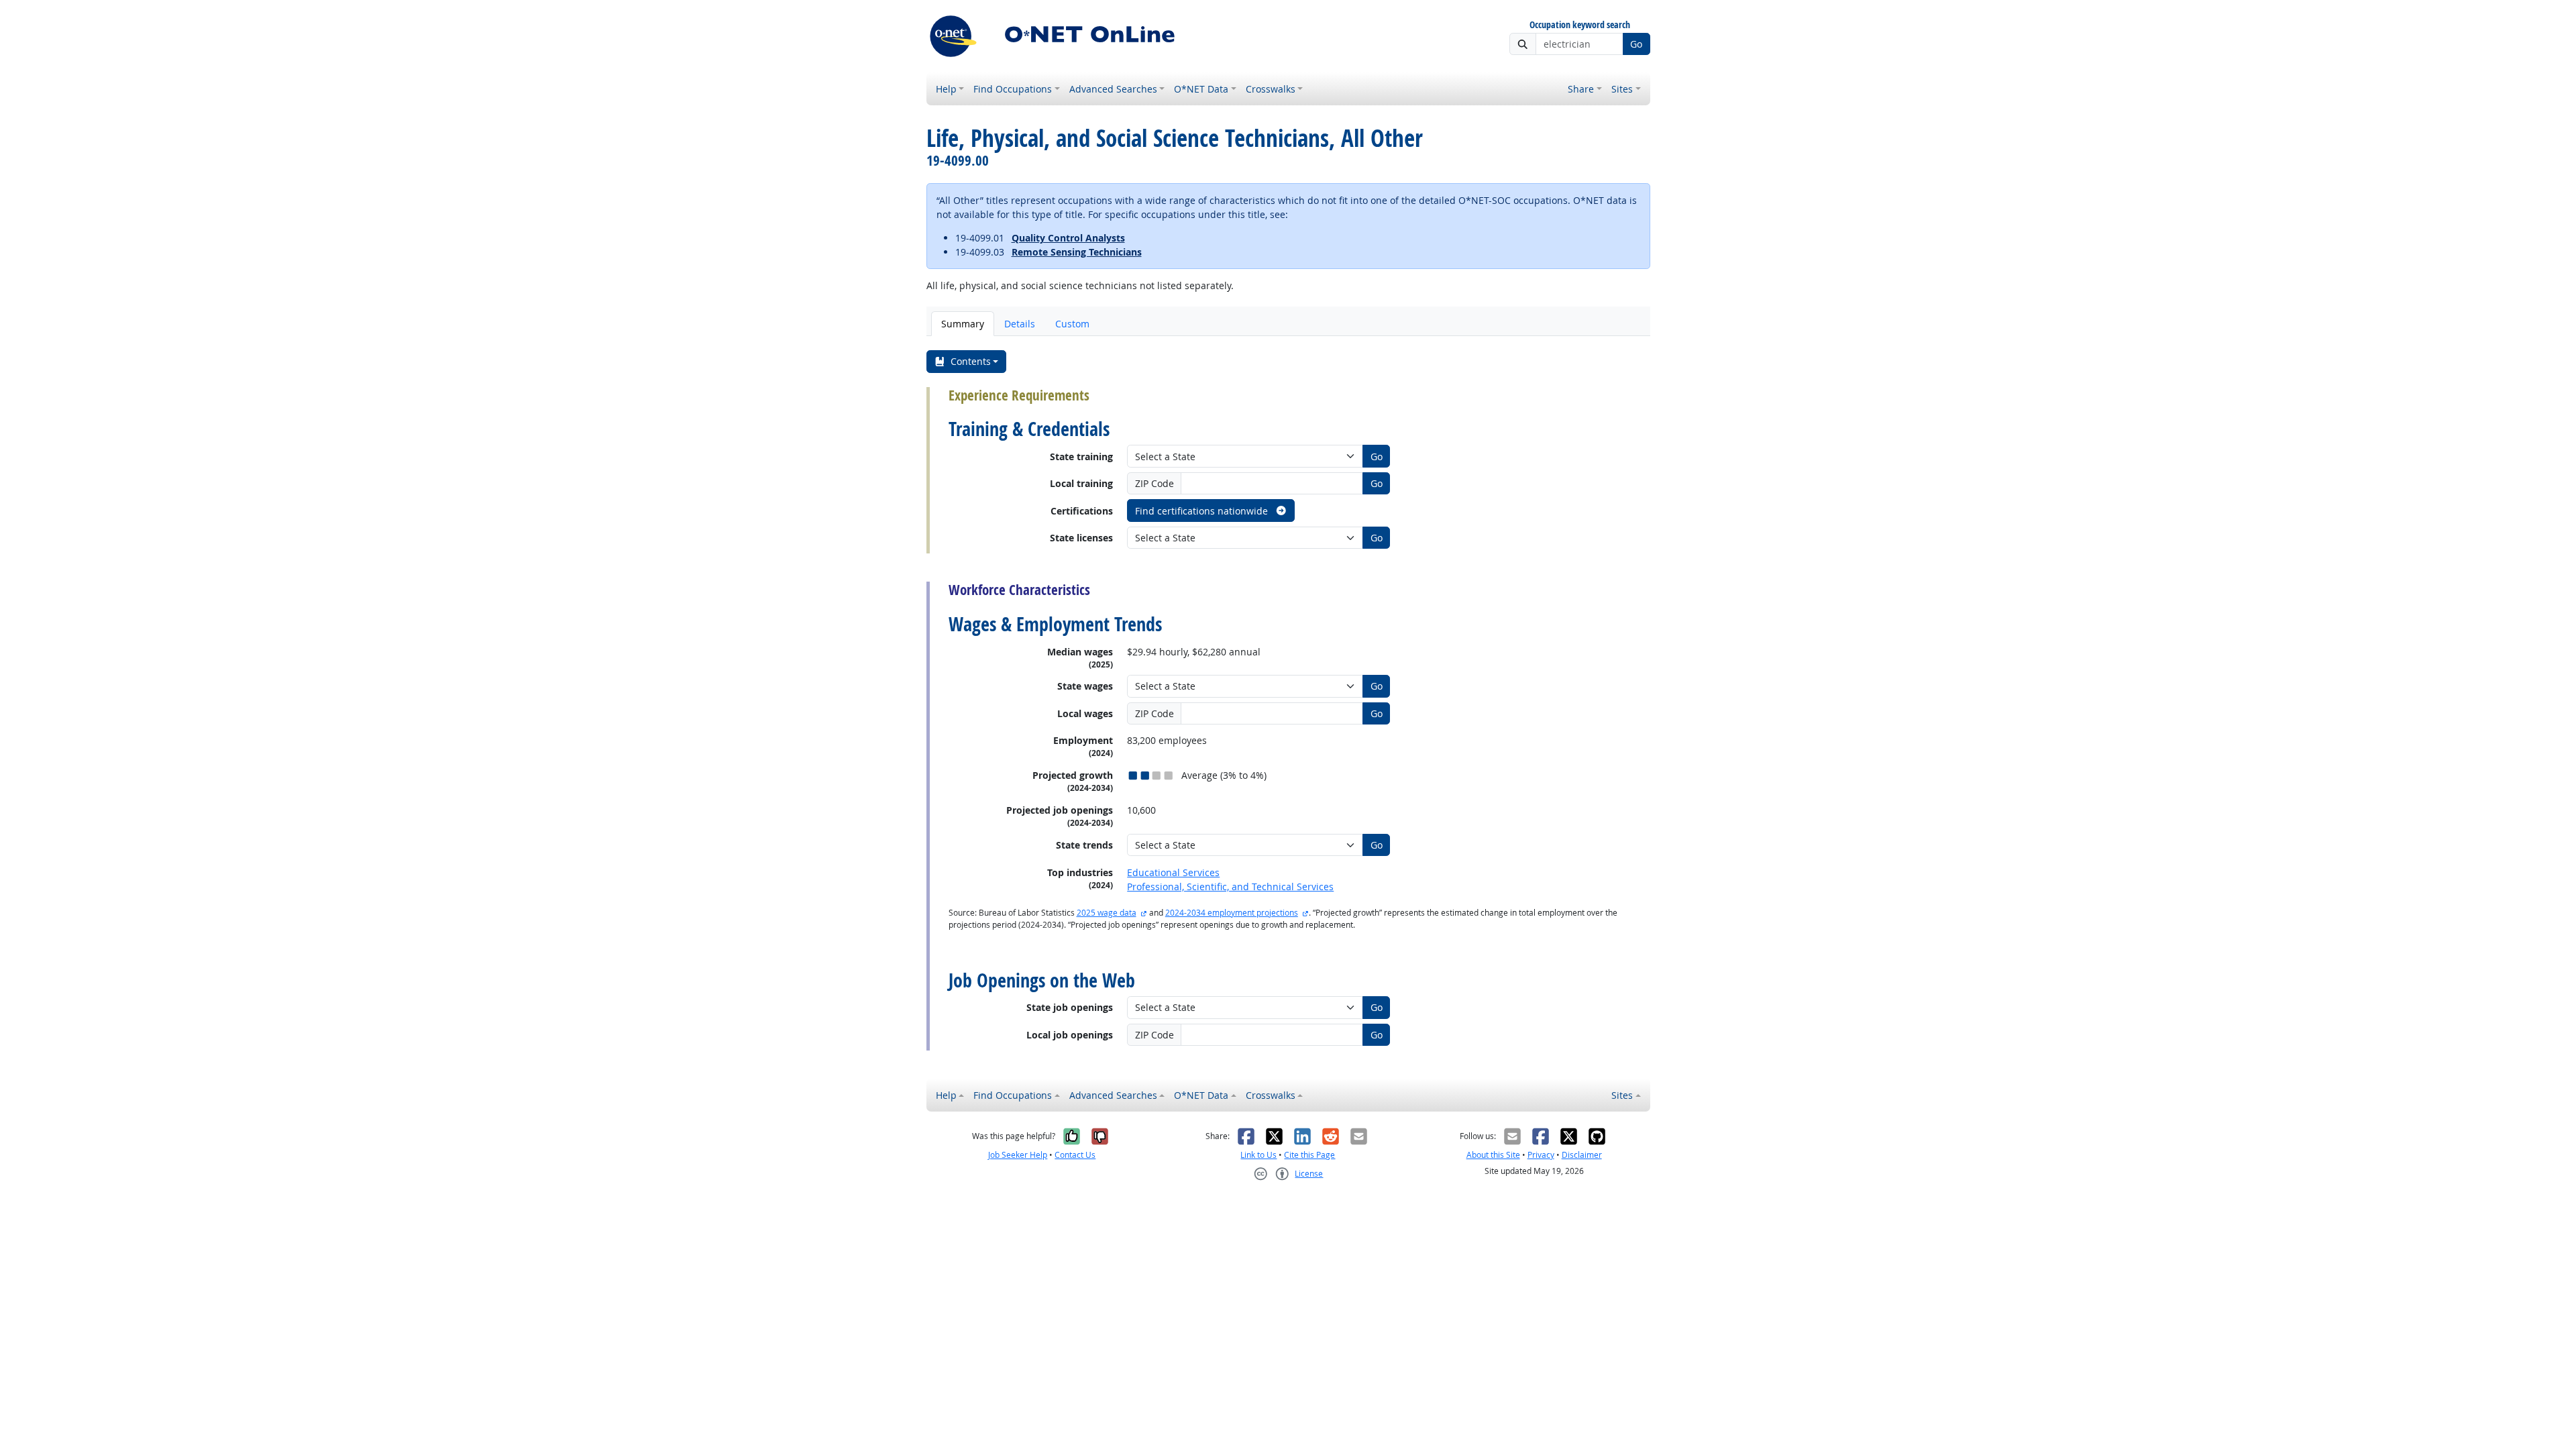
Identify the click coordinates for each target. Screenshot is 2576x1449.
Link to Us (1258, 1155)
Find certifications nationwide (1203, 511)
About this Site (1493, 1155)
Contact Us (1075, 1155)
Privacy (1541, 1155)
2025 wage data (1107, 913)
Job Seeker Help (1018, 1155)
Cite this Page (1309, 1155)
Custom (1072, 324)
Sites (1622, 89)
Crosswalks (1271, 89)
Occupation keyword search (1580, 25)
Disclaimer (1582, 1155)
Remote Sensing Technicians (1077, 252)
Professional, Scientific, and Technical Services (1230, 887)
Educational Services (1173, 872)
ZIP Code (1155, 483)
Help (946, 89)
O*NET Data (1201, 89)
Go (1636, 44)
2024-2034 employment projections (1232, 913)
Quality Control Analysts (1068, 238)
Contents (971, 361)
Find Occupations (1013, 89)
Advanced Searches (1113, 89)
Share (1581, 89)
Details (1020, 324)
